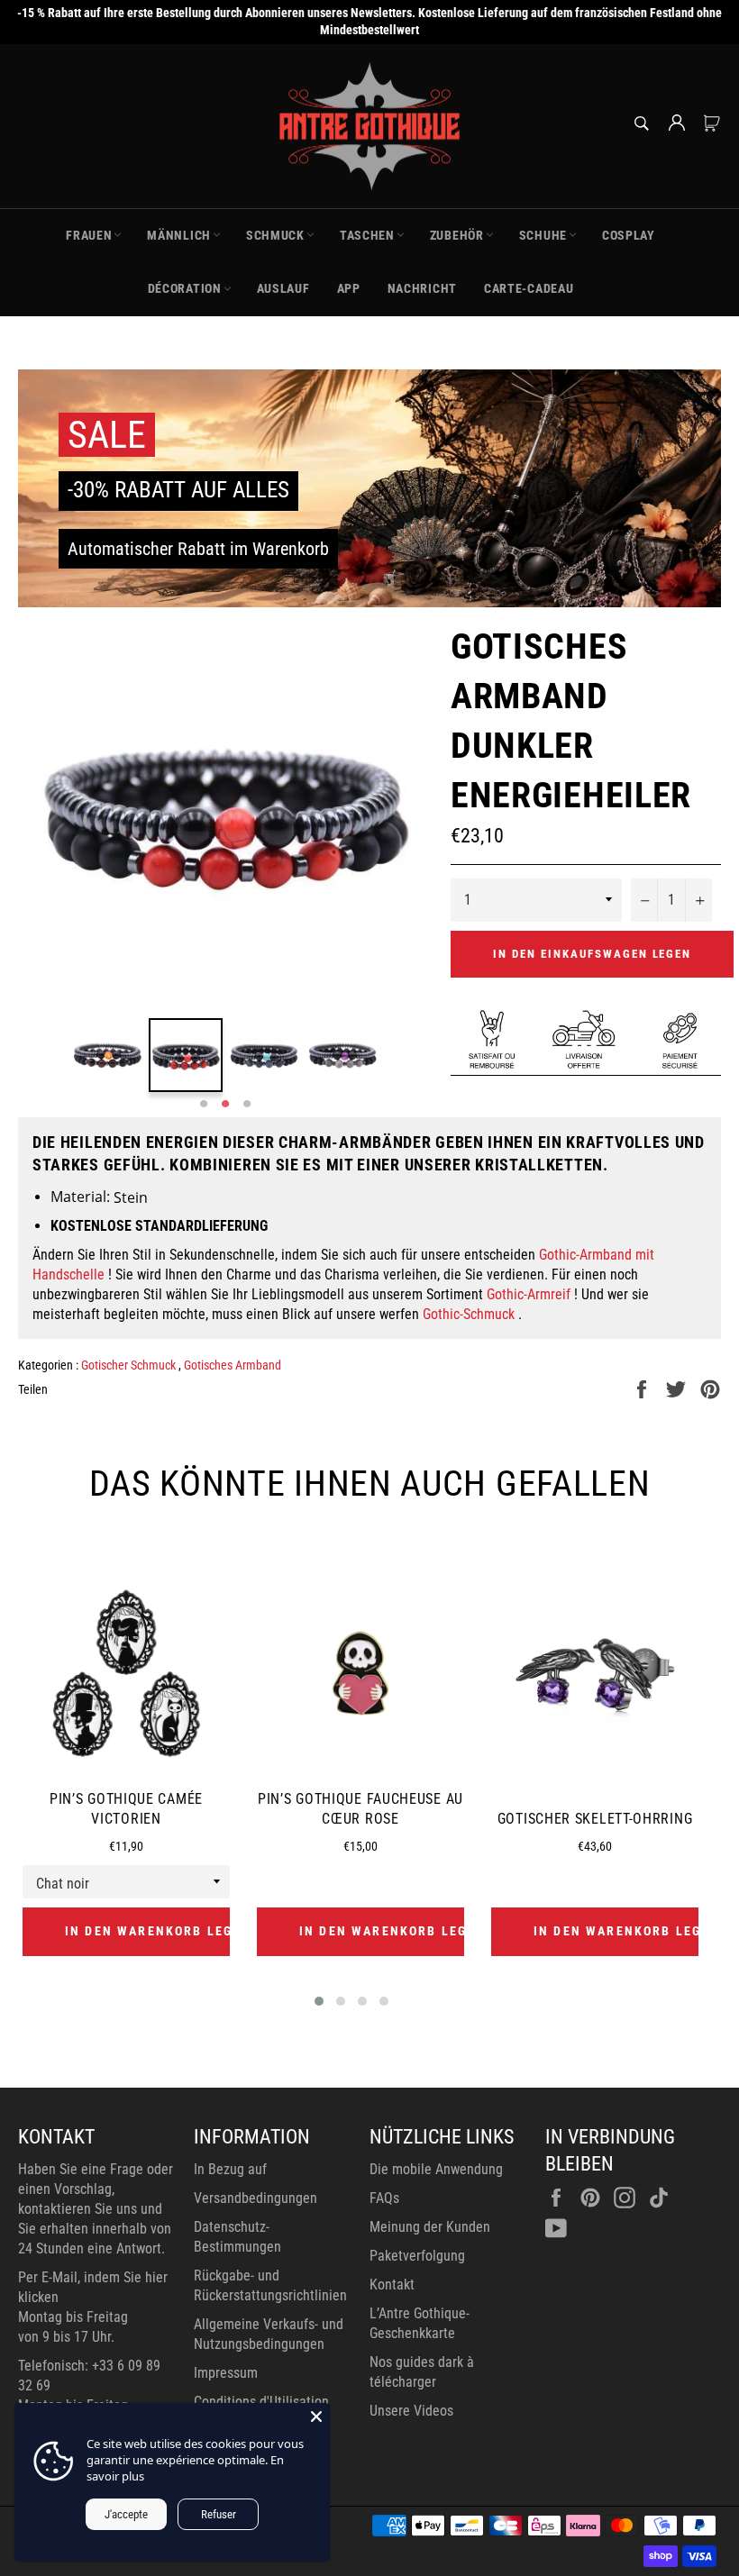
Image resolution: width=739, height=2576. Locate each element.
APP (349, 288)
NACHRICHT (422, 288)
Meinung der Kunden (430, 2227)
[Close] (316, 2417)
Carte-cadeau (529, 288)
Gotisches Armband (233, 1365)
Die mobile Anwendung (436, 2169)
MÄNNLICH (179, 235)
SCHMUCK (275, 235)
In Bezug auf (230, 2169)
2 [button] (225, 1105)
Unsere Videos (411, 2411)
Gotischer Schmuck (130, 1365)
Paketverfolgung (417, 2256)
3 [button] (247, 1105)
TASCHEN (367, 235)
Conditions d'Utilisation (261, 2402)
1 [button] (204, 1105)
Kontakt (392, 2285)
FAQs (384, 2198)
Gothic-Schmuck (469, 1314)
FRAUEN (89, 235)
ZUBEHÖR (457, 235)
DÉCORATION (185, 288)
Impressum (226, 2373)
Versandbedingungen (255, 2198)
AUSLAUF (283, 288)
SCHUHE (543, 235)
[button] (319, 2001)
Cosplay (629, 235)
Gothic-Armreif (529, 1294)
